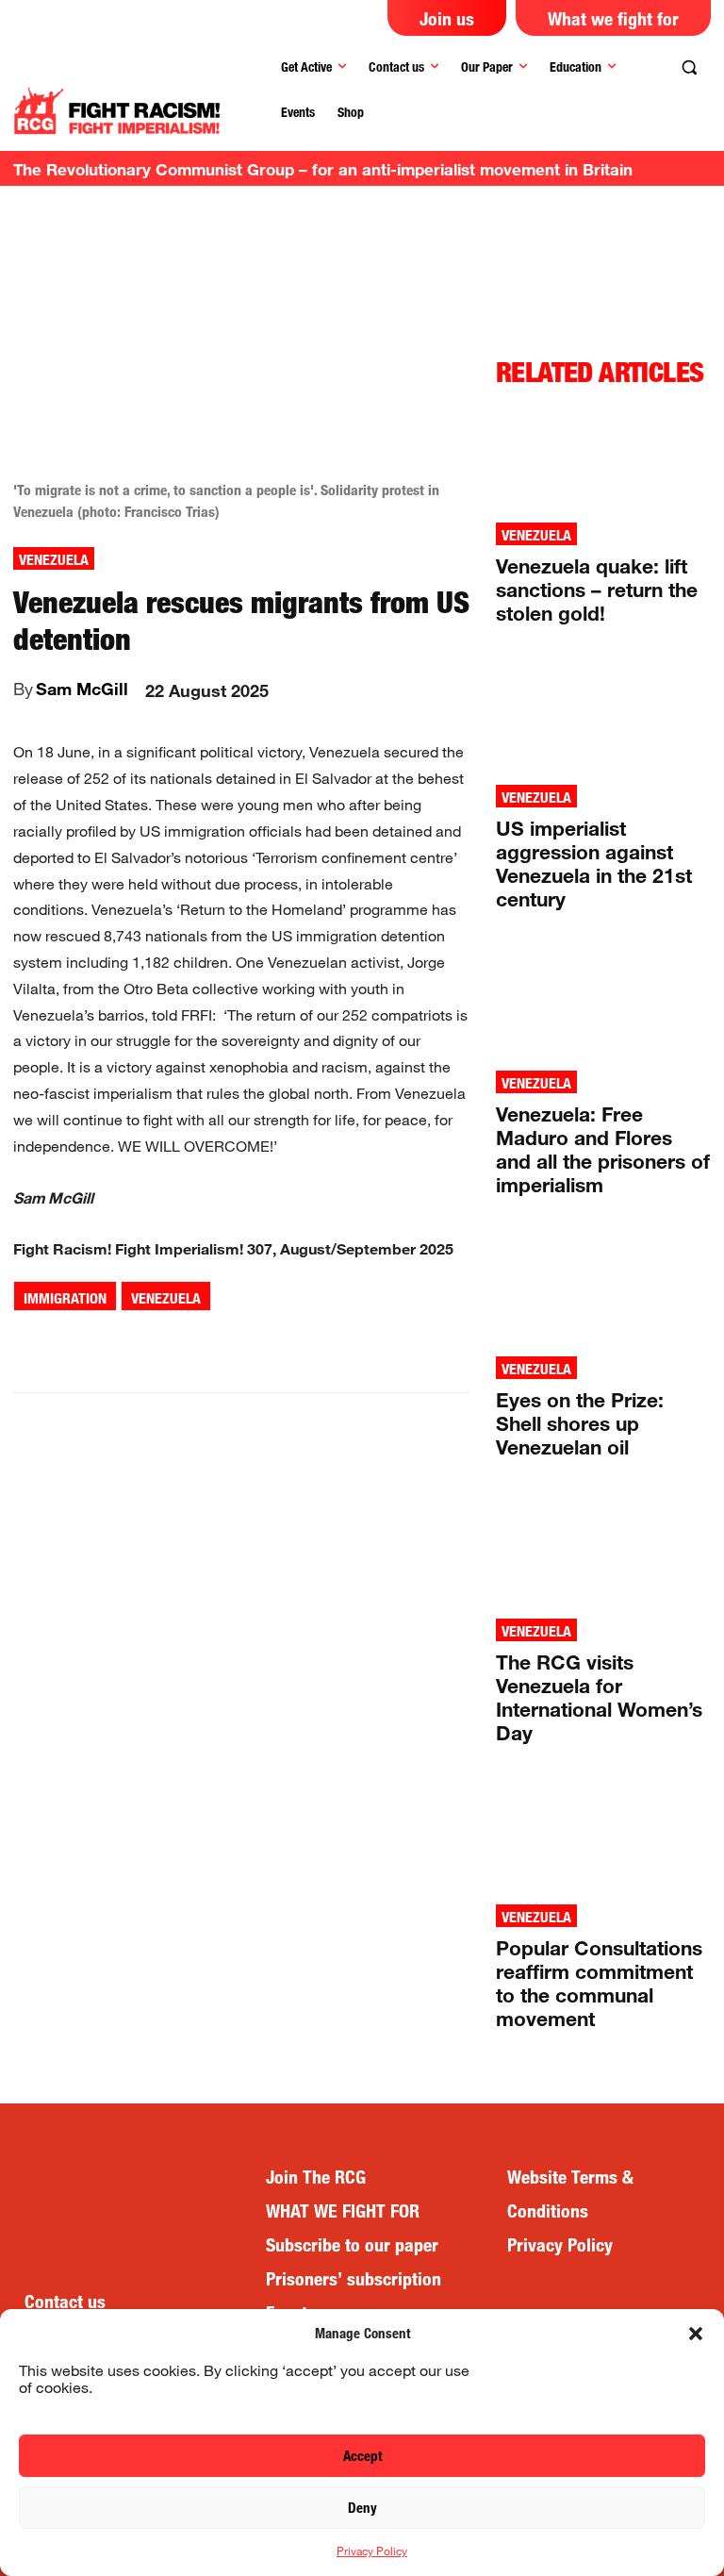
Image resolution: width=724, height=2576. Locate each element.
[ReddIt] (274, 1345)
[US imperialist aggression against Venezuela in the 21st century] (603, 719)
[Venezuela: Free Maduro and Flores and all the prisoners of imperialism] (603, 1005)
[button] (696, 2334)
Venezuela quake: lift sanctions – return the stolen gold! (597, 590)
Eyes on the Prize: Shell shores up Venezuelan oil (580, 1423)
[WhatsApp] (231, 1345)
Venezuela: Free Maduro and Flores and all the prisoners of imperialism (603, 1149)
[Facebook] (144, 1345)
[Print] (318, 1345)
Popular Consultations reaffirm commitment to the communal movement (599, 1983)
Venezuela (54, 560)
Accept (362, 2456)
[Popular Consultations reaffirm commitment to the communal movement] (603, 1838)
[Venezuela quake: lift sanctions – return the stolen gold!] (603, 457)
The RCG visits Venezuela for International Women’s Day (599, 1697)
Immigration (65, 1298)
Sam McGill (82, 689)
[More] (405, 1345)
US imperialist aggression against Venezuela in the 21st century (594, 864)
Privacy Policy (372, 2551)
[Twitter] (188, 1345)
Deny (362, 2508)
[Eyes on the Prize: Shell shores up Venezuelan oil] (603, 1290)
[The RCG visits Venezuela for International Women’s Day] (603, 1553)
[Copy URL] (361, 1345)
